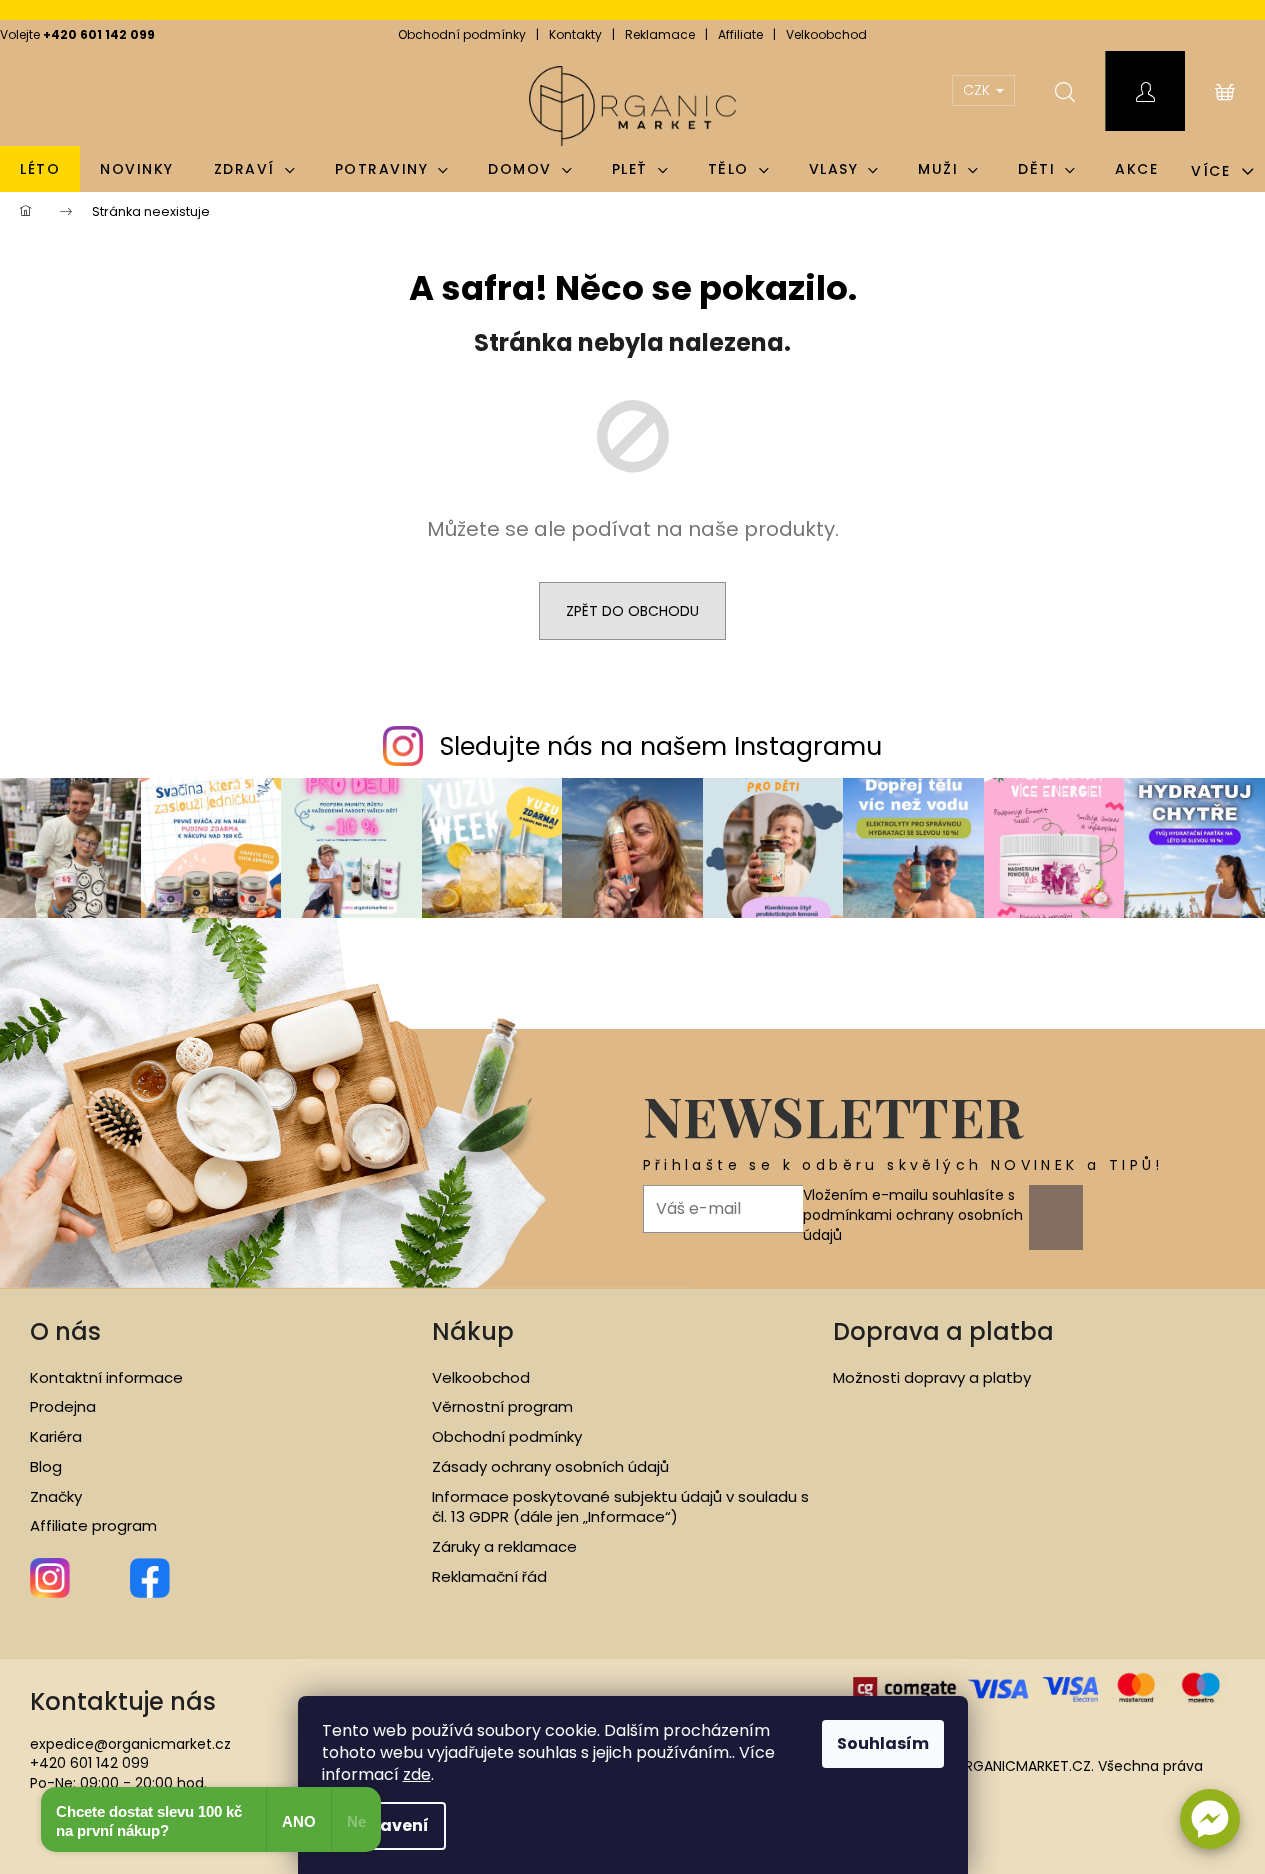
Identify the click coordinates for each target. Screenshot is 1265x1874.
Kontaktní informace (106, 1378)
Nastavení (384, 1825)
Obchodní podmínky (462, 34)
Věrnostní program (502, 1407)
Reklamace (660, 34)
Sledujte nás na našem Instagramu (661, 746)
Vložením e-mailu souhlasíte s (913, 1215)
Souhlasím (883, 1743)
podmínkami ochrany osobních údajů (913, 1225)
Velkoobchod (826, 34)
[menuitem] (40, 169)
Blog (46, 1467)
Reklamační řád (489, 1577)
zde (417, 1774)
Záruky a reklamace (504, 1547)
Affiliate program (93, 1526)
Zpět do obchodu (632, 611)
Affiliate (740, 34)
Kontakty (575, 34)
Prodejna (63, 1407)
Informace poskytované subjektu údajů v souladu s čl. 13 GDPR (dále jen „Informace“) (620, 1507)
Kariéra (56, 1437)
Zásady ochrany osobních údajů (550, 1467)
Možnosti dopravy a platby (932, 1378)
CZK (978, 90)
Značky (56, 1497)
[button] (1210, 1819)
